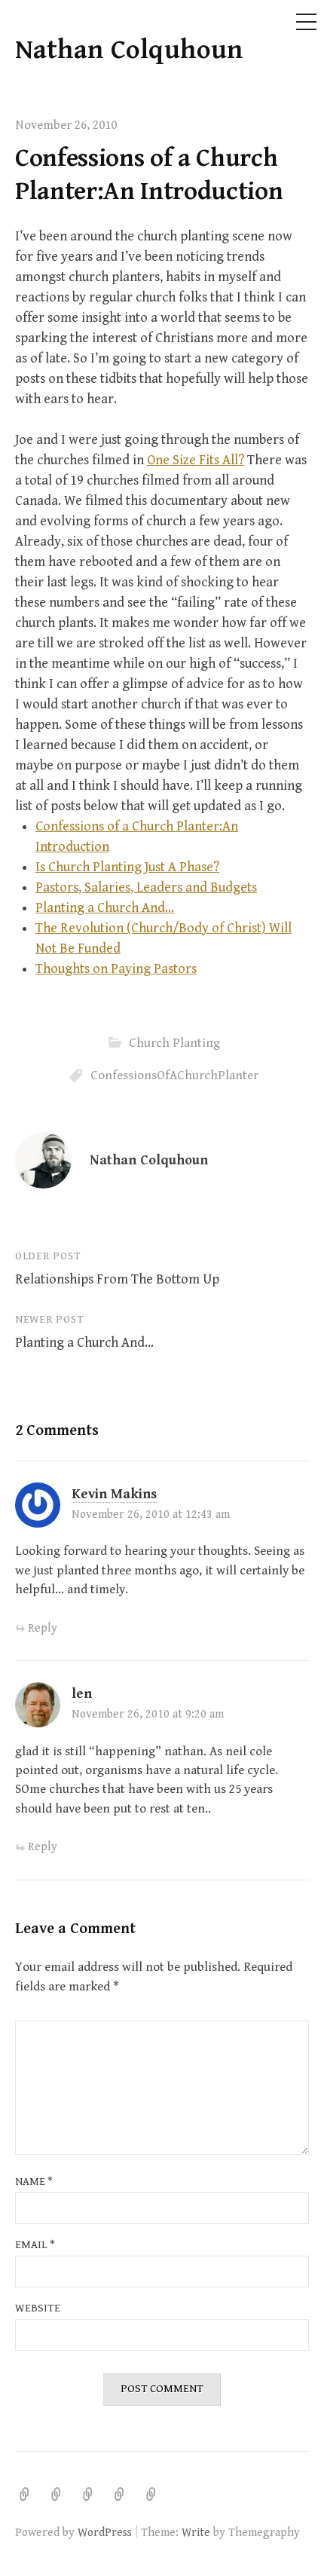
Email (35, 2245)
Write (196, 2532)
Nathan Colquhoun (129, 50)
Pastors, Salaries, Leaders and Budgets (146, 887)
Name (34, 2181)
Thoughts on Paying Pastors (116, 969)
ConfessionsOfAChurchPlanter (174, 1075)
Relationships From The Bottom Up (117, 1279)
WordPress (105, 2532)
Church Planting (174, 1043)
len (82, 1694)
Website (38, 2308)
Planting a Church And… (84, 1343)
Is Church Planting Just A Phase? (127, 867)
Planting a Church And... (105, 908)
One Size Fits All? (196, 460)
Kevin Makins (114, 1494)
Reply (43, 1628)
